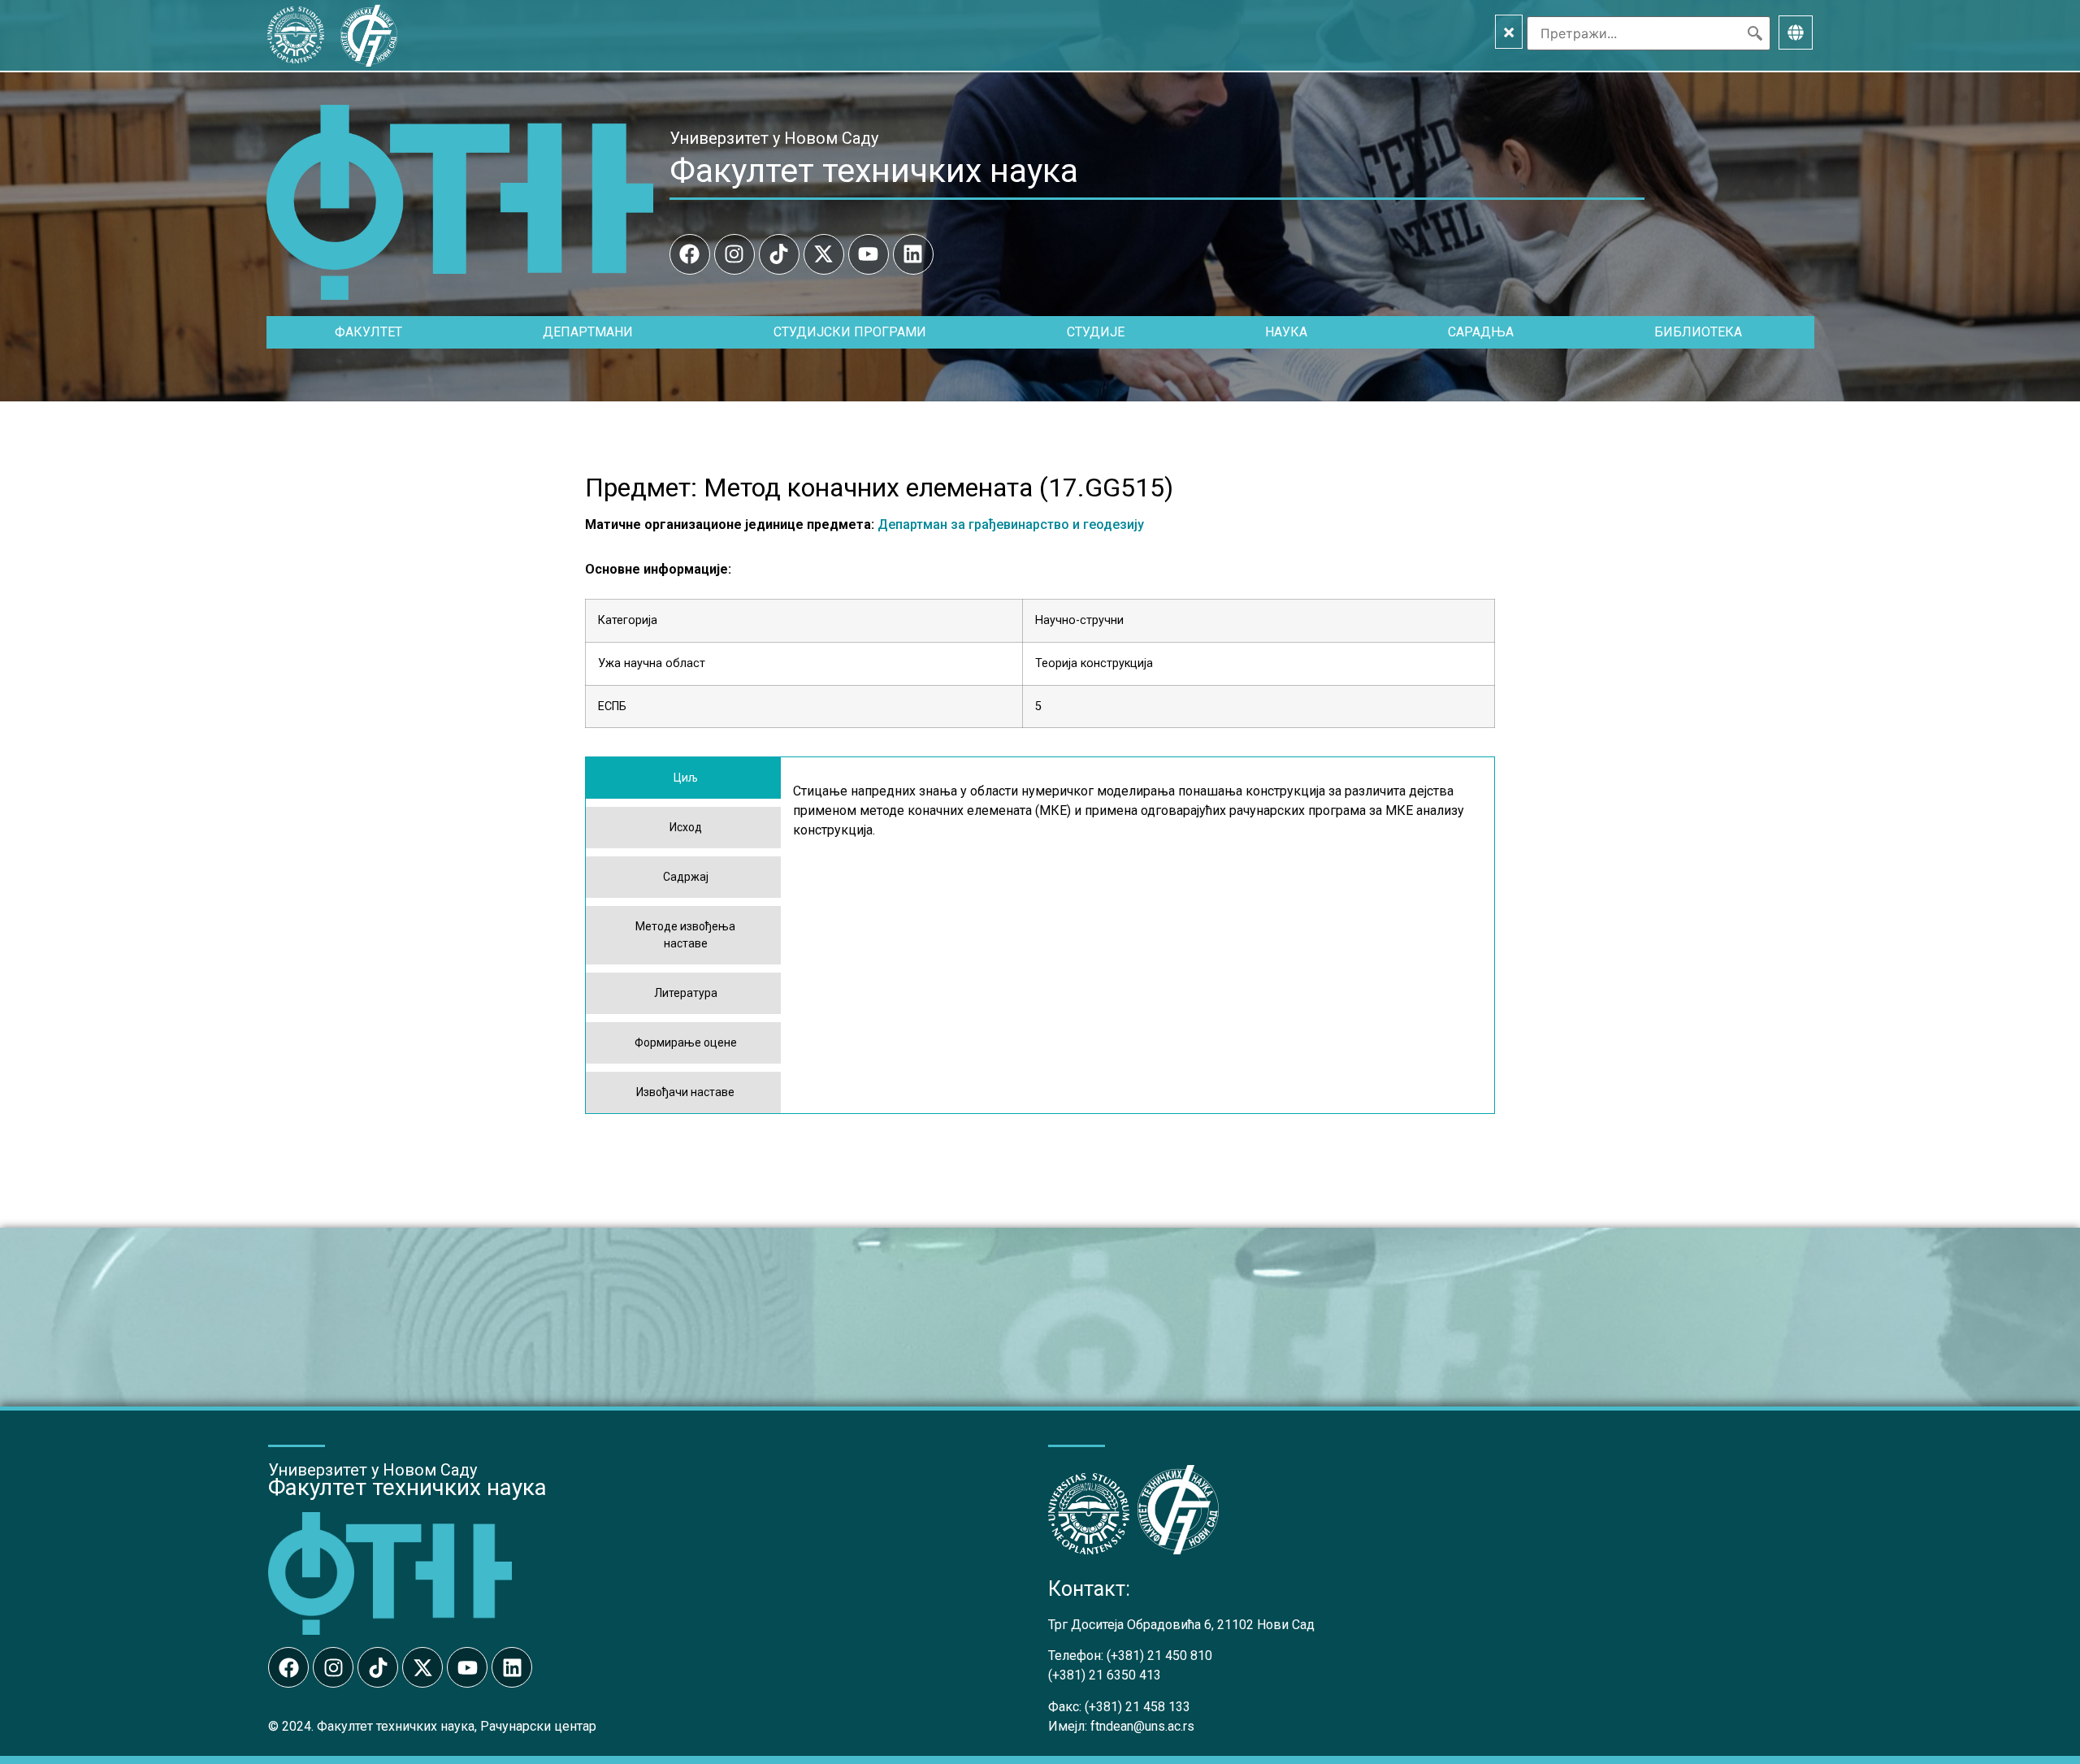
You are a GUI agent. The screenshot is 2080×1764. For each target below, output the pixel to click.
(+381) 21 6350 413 (1105, 1675)
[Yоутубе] (869, 254)
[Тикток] (779, 254)
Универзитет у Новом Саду (774, 138)
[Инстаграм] (734, 254)
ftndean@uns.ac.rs (1142, 1726)
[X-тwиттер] (824, 254)
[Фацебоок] (690, 254)
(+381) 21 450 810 (1159, 1656)
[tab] (683, 778)
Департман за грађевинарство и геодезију (1011, 524)
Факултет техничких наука (874, 171)
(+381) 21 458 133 (1137, 1707)
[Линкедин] (913, 254)
